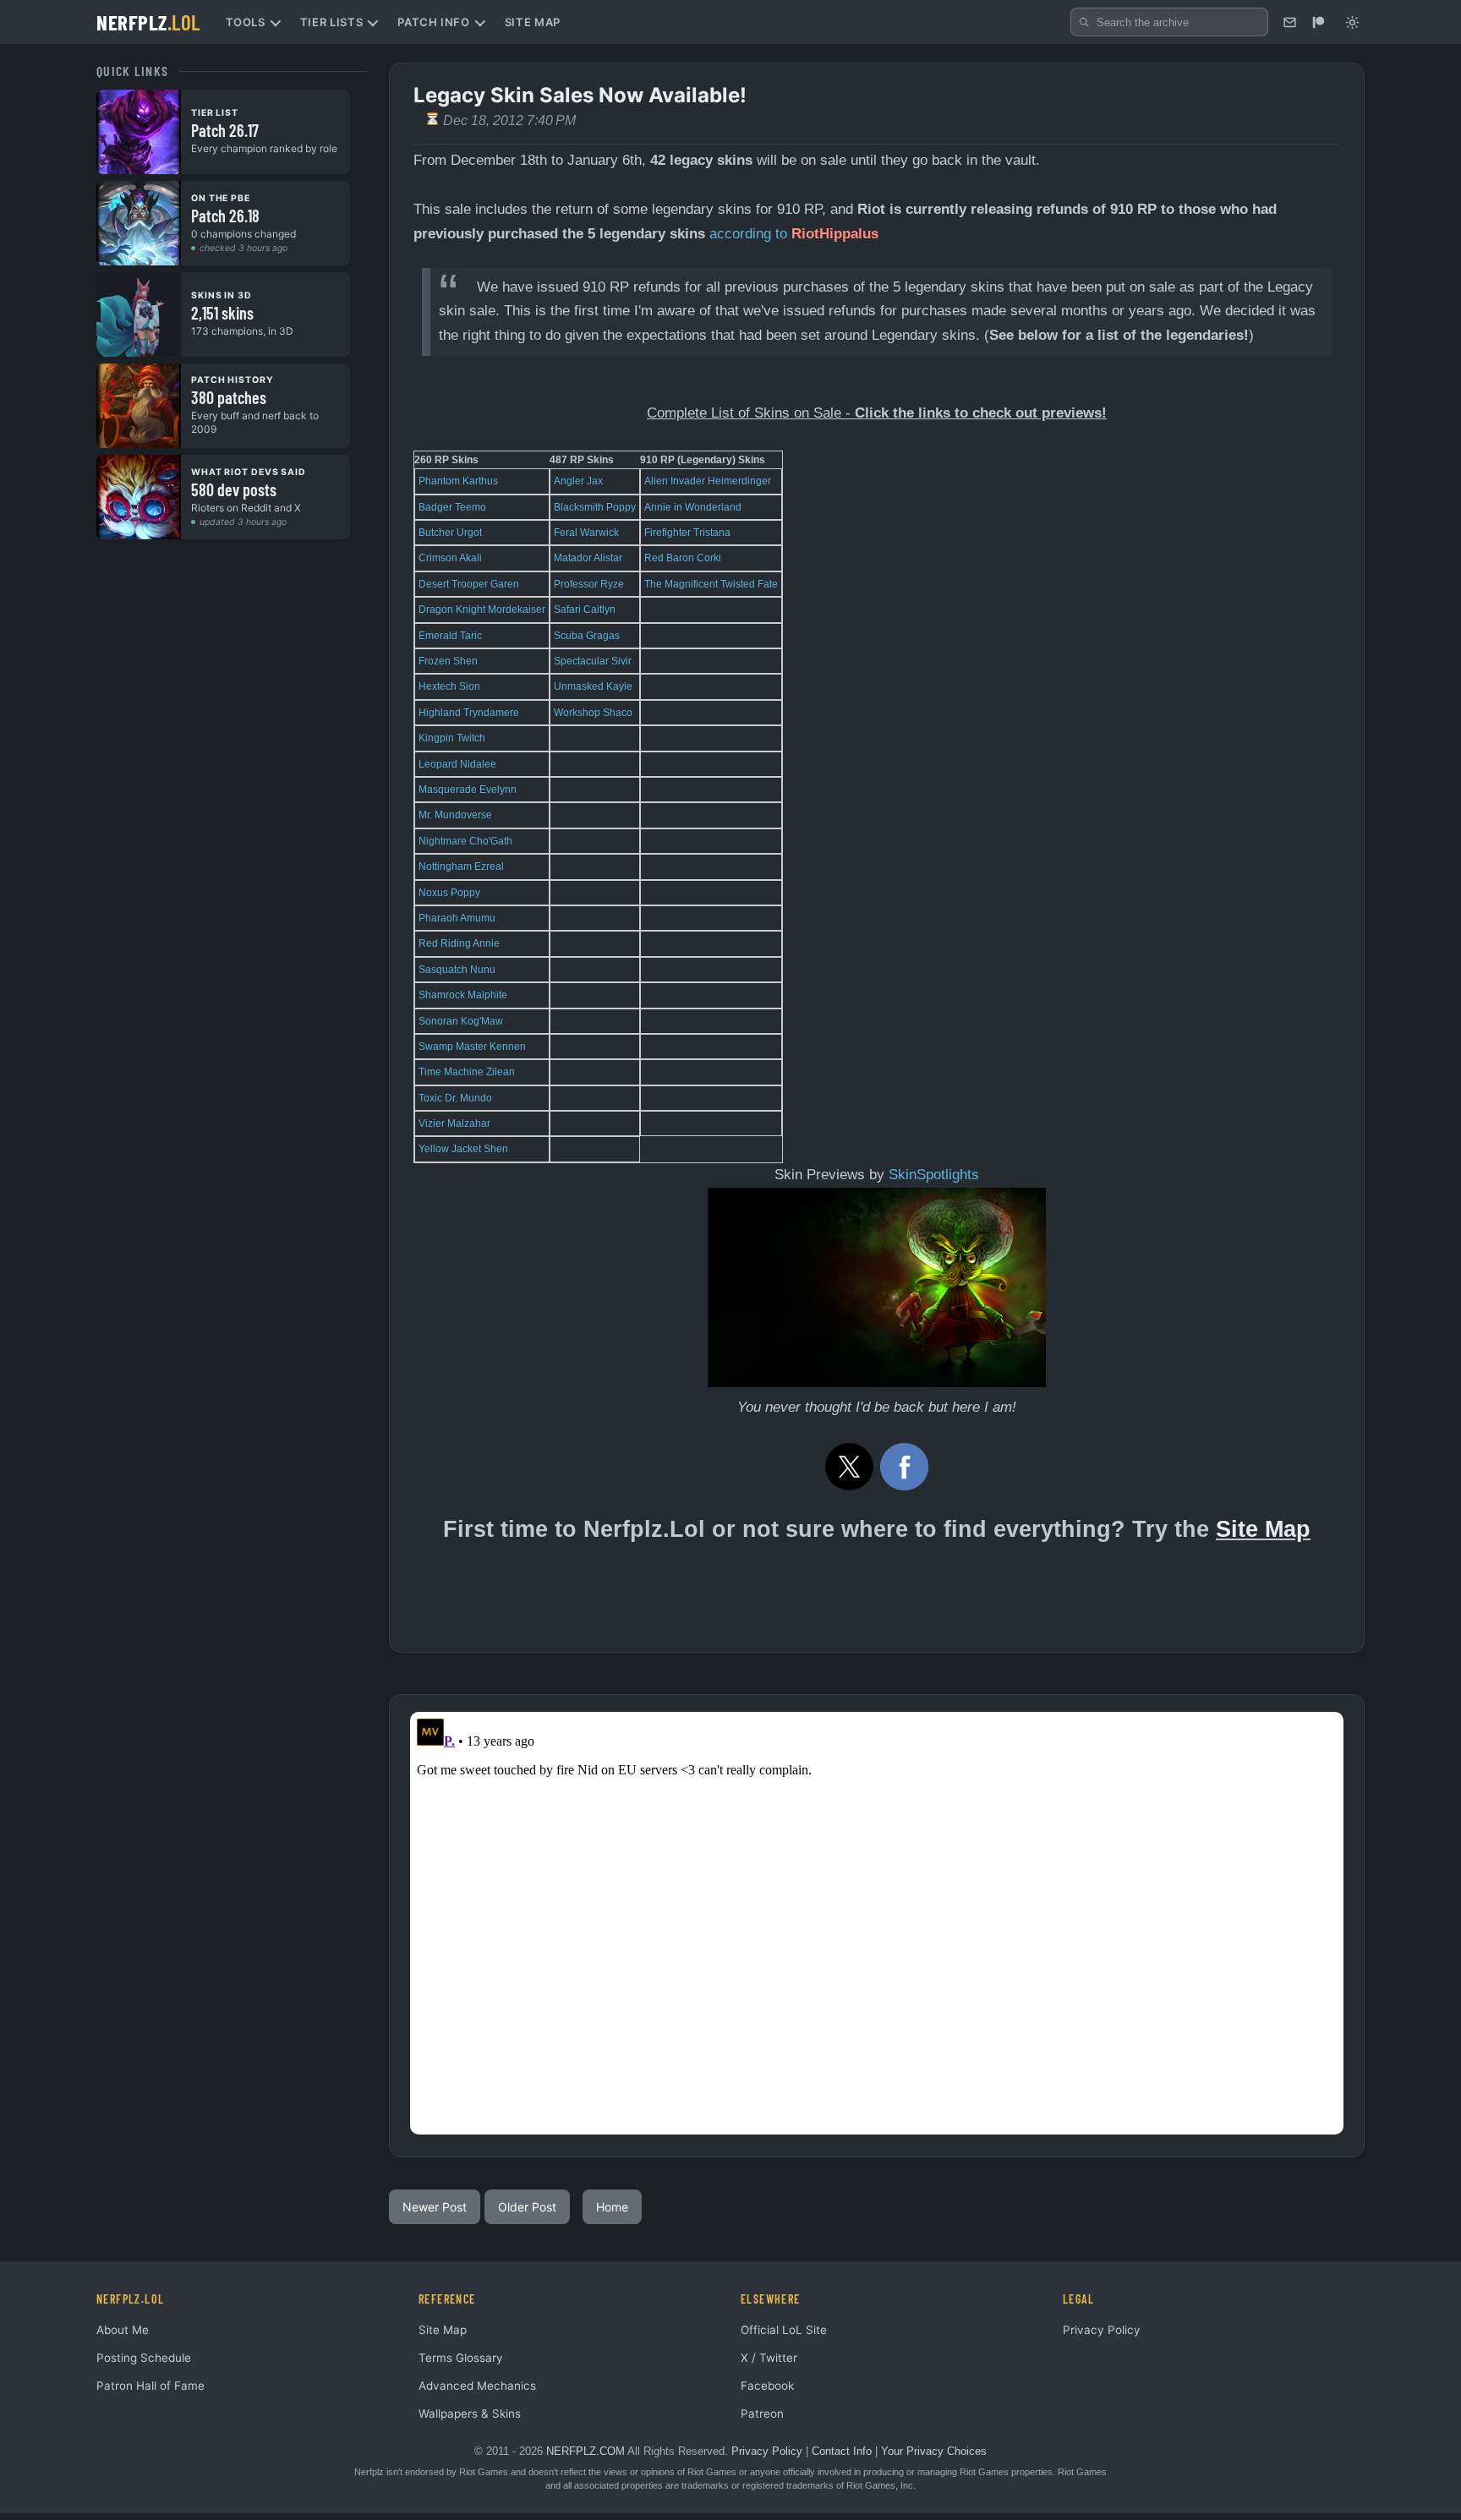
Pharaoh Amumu (457, 918)
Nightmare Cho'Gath (465, 841)
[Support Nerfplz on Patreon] (1318, 22)
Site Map (533, 22)
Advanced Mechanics (477, 2386)
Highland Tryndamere (469, 713)
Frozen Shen (448, 661)
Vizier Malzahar (454, 1123)
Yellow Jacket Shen (463, 1149)
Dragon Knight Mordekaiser (482, 610)
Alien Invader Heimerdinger (708, 481)
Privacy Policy (1102, 2330)
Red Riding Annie (459, 943)
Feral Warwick (586, 533)
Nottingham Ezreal (461, 866)
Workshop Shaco (593, 713)
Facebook (767, 2386)
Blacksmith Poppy (595, 507)
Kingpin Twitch (452, 738)
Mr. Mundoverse (455, 815)
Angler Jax (578, 481)
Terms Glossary (461, 2358)
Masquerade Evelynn (468, 790)
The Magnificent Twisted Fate (711, 584)
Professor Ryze (589, 584)
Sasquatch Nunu (457, 970)
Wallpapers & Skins (470, 2413)
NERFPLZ (148, 22)
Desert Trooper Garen (469, 584)
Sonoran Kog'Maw (461, 1021)
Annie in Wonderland (693, 507)
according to (748, 234)
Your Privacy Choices (934, 2451)
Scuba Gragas (587, 636)
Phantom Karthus (458, 481)
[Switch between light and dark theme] (1352, 22)
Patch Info (434, 22)
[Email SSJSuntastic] (1289, 22)
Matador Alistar (588, 558)
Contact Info (842, 2451)
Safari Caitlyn (585, 610)
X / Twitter (769, 2358)
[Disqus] (877, 1923)
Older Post (527, 2207)
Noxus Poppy (449, 893)
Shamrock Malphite (463, 995)
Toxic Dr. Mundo (455, 1098)
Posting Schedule (144, 2358)
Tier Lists (332, 22)
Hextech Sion (449, 686)
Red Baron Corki (683, 558)
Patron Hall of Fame (150, 2386)
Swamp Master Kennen (472, 1047)
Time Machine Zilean (467, 1072)
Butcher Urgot (450, 533)
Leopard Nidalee (457, 764)
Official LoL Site (784, 2330)
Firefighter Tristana (687, 533)
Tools (246, 22)
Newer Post (435, 2207)
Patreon (762, 2413)
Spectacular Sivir (593, 661)
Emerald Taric (450, 636)
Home (612, 2207)
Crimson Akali (450, 558)
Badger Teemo (452, 507)
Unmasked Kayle (593, 686)
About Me (123, 2330)
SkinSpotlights (934, 1175)
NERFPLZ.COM (585, 2451)
